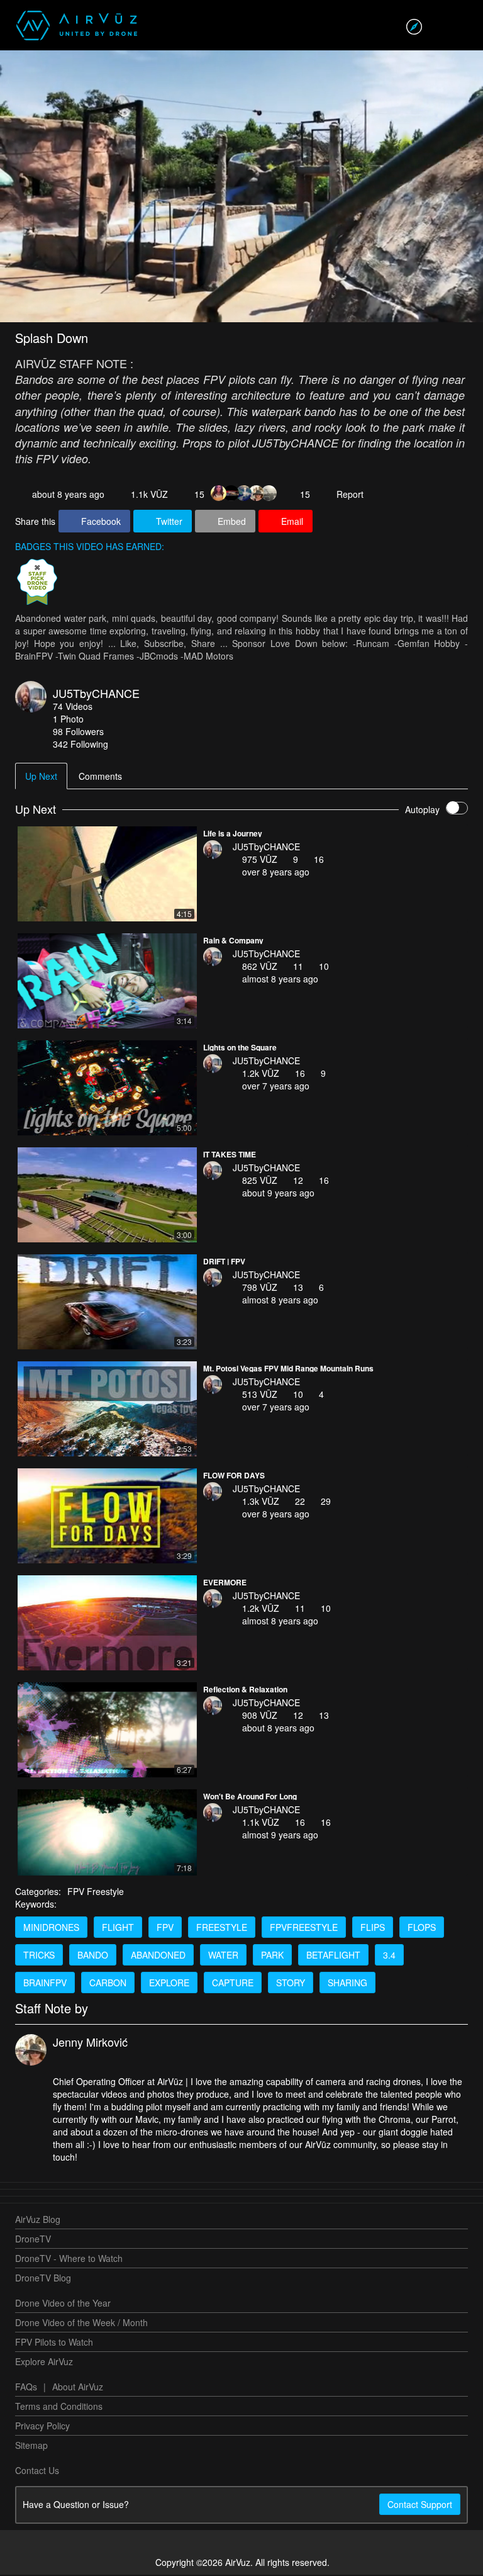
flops (422, 1928)
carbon (108, 1984)
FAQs (26, 2388)
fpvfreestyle (304, 1928)
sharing (347, 1984)
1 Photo (68, 720)
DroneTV (33, 2240)
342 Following (80, 745)
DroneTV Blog (43, 2279)
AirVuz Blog (38, 2220)
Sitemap (31, 2446)
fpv (165, 1928)
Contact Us (37, 2472)
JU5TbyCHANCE (96, 694)
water (223, 1956)
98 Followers (78, 733)
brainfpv (45, 1984)
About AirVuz (78, 2388)
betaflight (333, 1956)
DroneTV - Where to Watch (69, 2259)
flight (118, 1928)
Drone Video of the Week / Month (81, 2324)
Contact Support (420, 2506)
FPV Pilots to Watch (54, 2343)
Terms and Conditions (59, 2407)
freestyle (222, 1928)
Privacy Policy (42, 2427)
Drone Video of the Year (63, 2304)
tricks (39, 1956)
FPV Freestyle (96, 1893)
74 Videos (73, 707)
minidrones (51, 1928)
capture (233, 1984)
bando (93, 1956)
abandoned (158, 1956)
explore (169, 1984)
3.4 (389, 1956)
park (272, 1956)
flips (373, 1928)
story (291, 1984)
